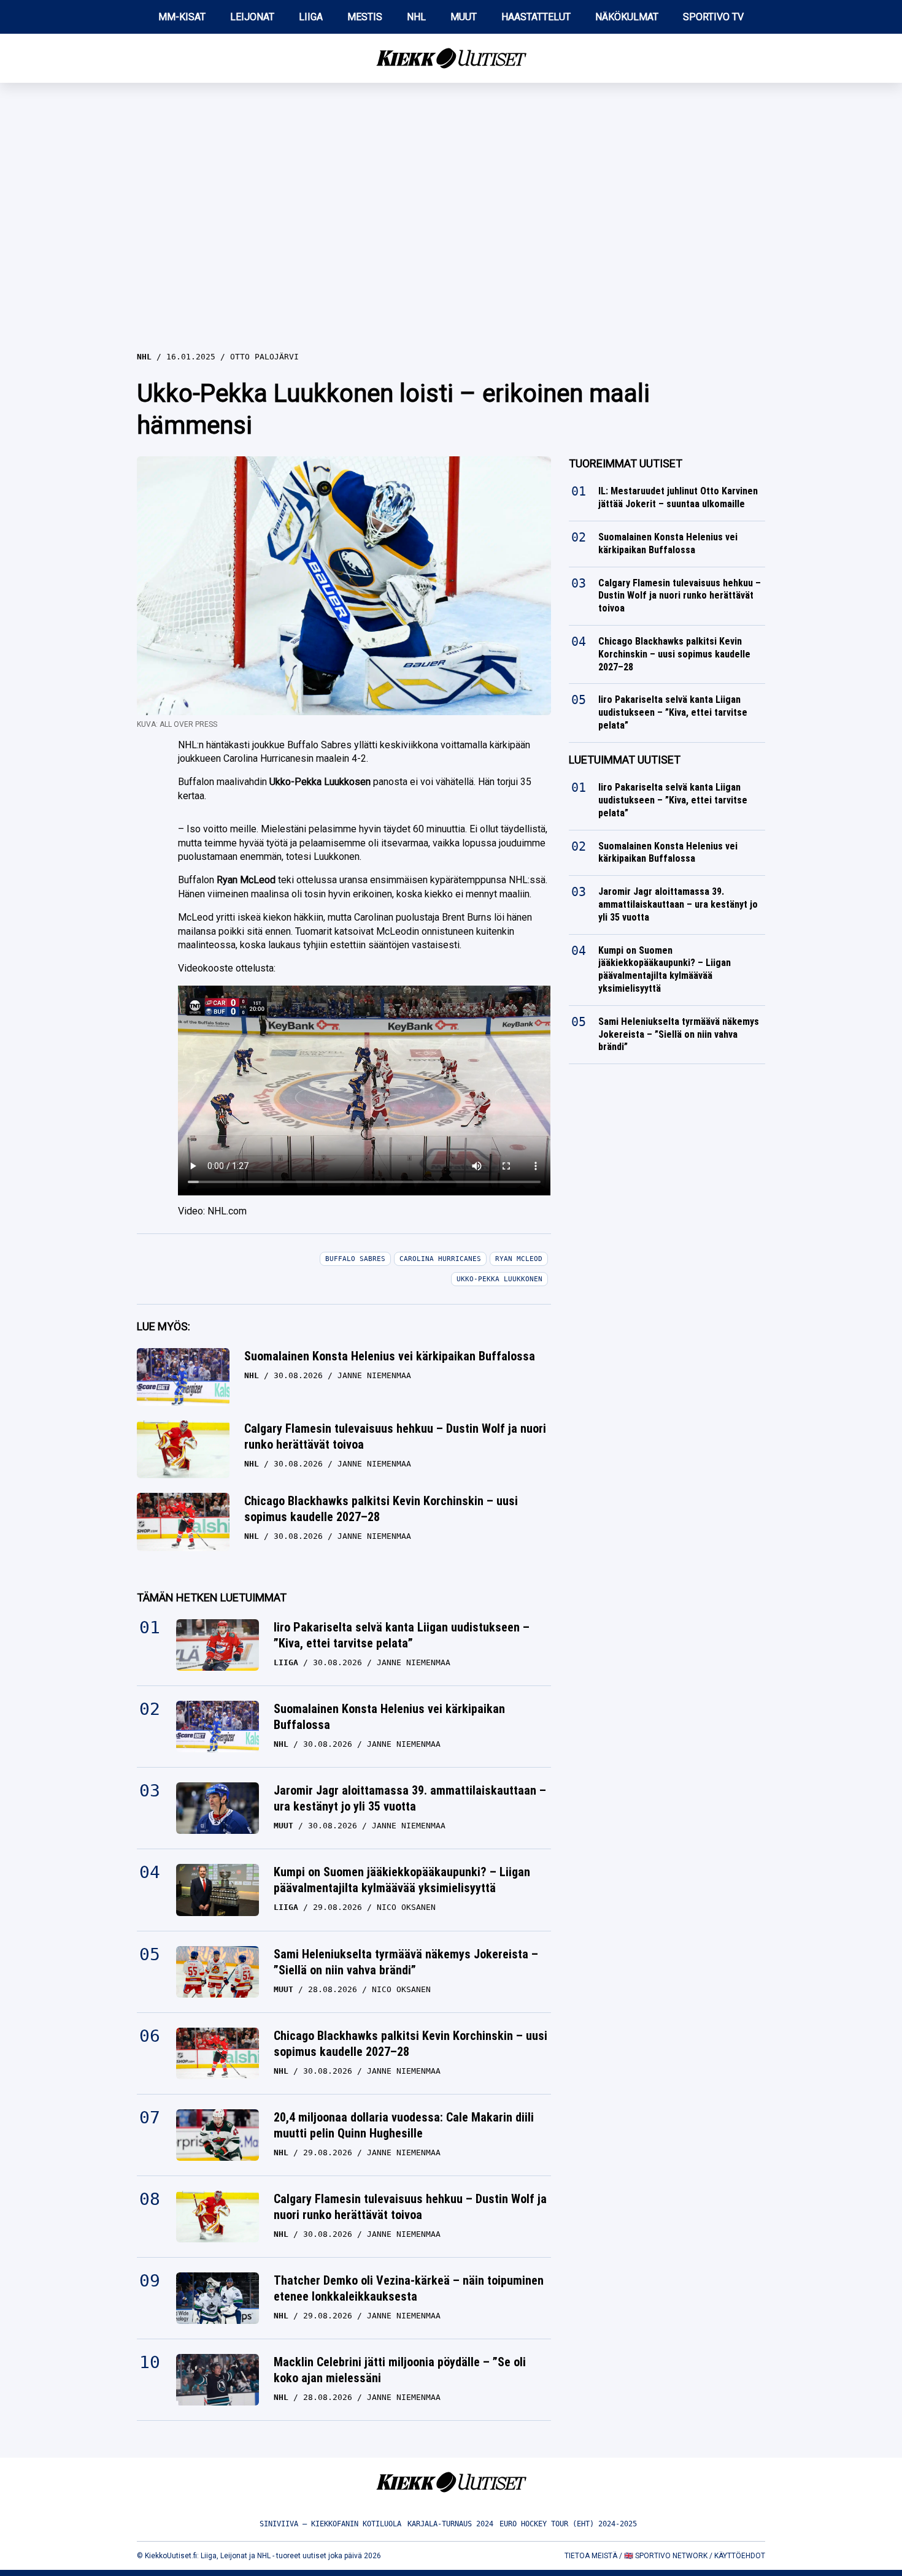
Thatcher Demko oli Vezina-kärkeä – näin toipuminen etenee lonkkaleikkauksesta (409, 2288)
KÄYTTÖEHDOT (740, 2556)
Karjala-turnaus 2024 (450, 2524)
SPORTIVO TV (713, 17)
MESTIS (365, 17)
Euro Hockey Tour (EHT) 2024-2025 (568, 2524)
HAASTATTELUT (536, 17)
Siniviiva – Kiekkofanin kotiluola (330, 2524)
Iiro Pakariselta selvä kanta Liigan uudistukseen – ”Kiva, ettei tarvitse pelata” (402, 1635)
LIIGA (311, 17)
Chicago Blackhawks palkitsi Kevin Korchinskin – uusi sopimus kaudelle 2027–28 (381, 1509)
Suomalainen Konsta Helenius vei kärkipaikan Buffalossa (390, 1356)
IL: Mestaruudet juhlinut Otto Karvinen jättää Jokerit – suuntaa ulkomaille (678, 497)
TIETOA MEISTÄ (591, 2556)
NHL (416, 17)
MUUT (464, 17)
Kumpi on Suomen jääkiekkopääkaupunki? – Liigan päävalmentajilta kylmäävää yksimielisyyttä (402, 1880)
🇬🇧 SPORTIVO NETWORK (666, 2556)
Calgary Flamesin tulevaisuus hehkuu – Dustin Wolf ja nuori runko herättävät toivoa (395, 1436)
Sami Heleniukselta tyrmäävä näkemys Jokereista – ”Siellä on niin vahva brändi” (406, 1962)
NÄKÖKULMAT (627, 17)
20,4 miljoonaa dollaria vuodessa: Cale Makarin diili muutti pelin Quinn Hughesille (404, 2125)
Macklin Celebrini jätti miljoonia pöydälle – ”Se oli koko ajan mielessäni (400, 2370)
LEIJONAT (252, 17)
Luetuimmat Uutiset (625, 760)
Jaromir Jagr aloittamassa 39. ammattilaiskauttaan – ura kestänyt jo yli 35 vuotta (410, 1798)
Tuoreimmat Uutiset (626, 463)
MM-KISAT (182, 17)
